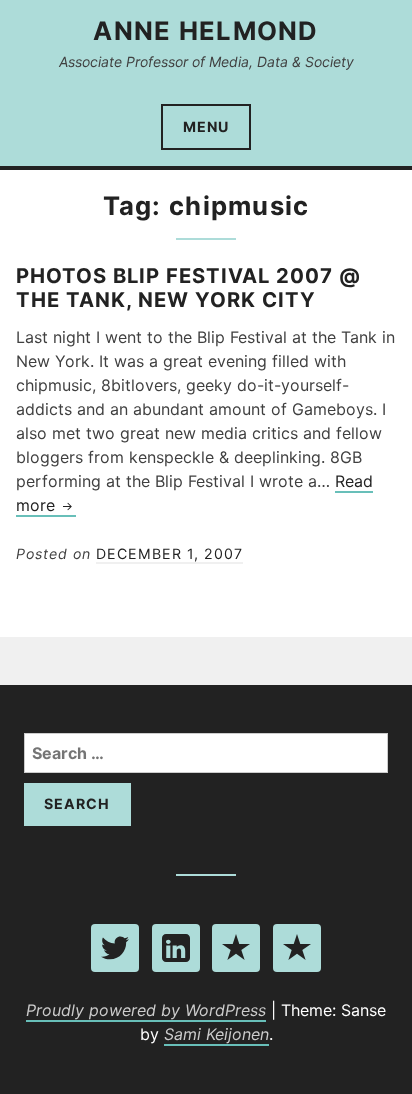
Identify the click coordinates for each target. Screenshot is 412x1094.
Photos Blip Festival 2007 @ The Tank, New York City (188, 287)
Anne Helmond (205, 30)
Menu (206, 126)
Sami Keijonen (216, 1034)
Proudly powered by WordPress (146, 1010)
